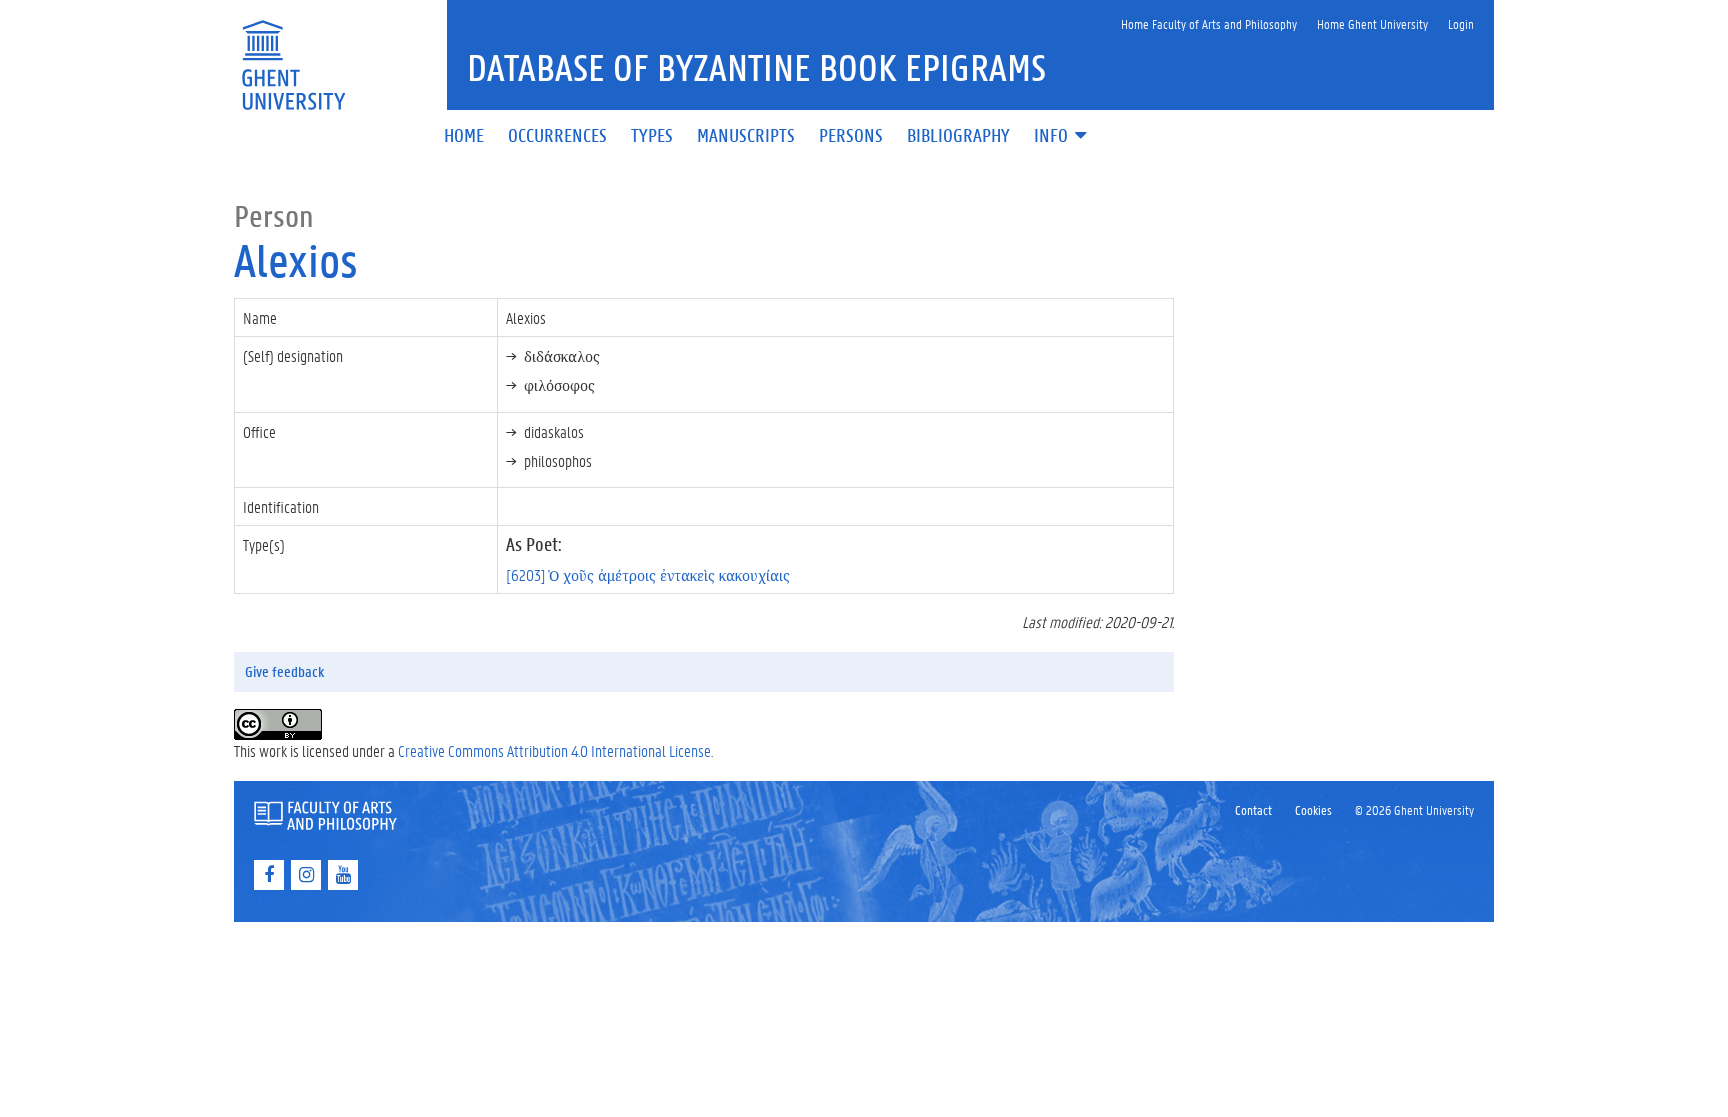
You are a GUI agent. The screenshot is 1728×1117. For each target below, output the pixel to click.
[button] (1062, 136)
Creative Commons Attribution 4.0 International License (554, 750)
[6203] (648, 574)
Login (1461, 23)
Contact (1253, 809)
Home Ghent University (1372, 23)
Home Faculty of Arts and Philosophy (1209, 23)
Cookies (1313, 809)
